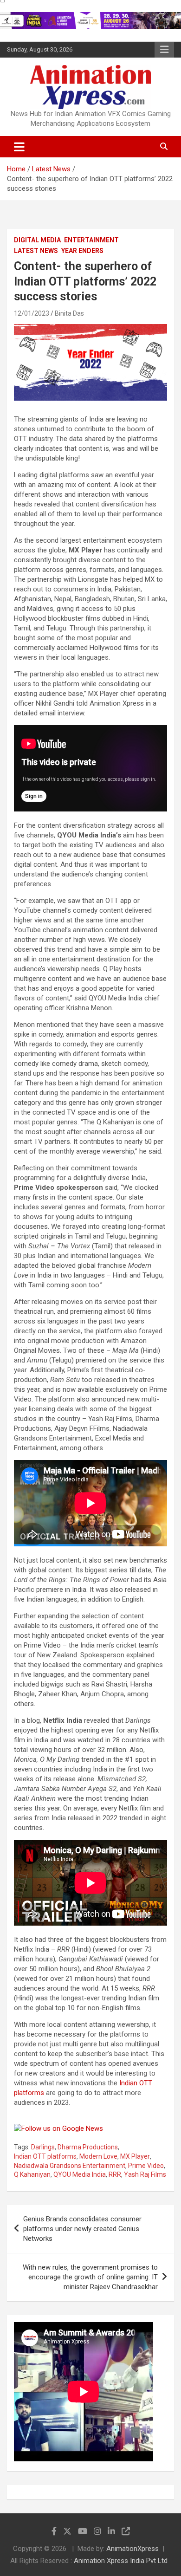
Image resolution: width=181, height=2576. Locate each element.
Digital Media (37, 240)
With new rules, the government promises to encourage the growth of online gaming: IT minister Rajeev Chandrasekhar (90, 2277)
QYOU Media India (80, 2174)
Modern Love (98, 2156)
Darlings (43, 2147)
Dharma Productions (88, 2147)
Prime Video (146, 2166)
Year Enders (82, 251)
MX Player (135, 2156)
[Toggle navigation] (19, 147)
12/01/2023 (32, 313)
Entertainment (91, 240)
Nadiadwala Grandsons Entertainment (70, 2166)
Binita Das (69, 313)
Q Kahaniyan (32, 2174)
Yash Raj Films (145, 2174)
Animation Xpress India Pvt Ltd (121, 2561)
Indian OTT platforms (45, 2156)
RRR (115, 2174)
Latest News (36, 251)
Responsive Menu (164, 50)
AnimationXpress (133, 2549)
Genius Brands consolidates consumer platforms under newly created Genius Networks (82, 2229)
